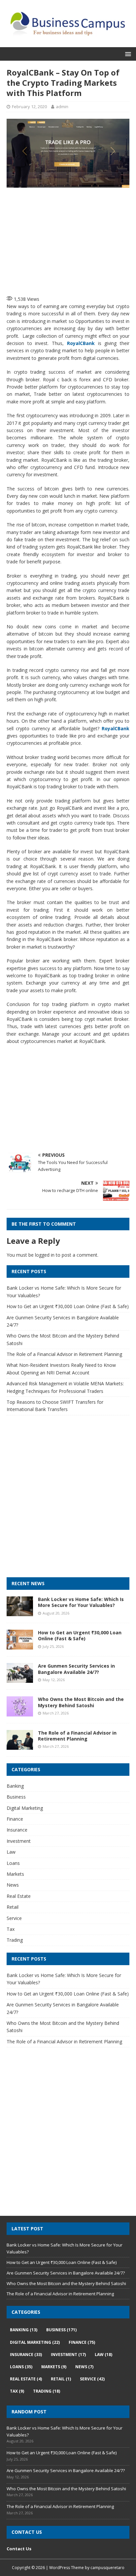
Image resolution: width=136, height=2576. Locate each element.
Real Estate (19, 1896)
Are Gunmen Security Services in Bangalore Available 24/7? (76, 1669)
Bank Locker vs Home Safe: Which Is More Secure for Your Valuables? (81, 1602)
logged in (45, 1255)
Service (14, 1918)
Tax (11, 1929)
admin (62, 107)
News (13, 1885)
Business (16, 1797)
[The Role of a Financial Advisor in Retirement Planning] (20, 1746)
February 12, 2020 (29, 107)
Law (11, 1852)
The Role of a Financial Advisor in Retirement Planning (64, 1354)
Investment (19, 1841)
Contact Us (19, 2549)
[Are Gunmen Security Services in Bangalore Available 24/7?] (20, 1679)
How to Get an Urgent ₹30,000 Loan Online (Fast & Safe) (68, 1306)
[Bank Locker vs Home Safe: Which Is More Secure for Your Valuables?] (20, 1612)
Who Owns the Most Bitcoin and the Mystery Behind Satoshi (81, 1702)
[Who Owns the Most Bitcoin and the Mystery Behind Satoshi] (20, 1712)
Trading (15, 1940)
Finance (15, 1819)
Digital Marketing (25, 1808)
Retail (13, 1907)
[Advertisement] (71, 240)
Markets (15, 1874)
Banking (15, 1786)
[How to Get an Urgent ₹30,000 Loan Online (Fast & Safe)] (20, 1646)
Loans (13, 1863)
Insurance (17, 1830)
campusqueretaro (107, 2568)
